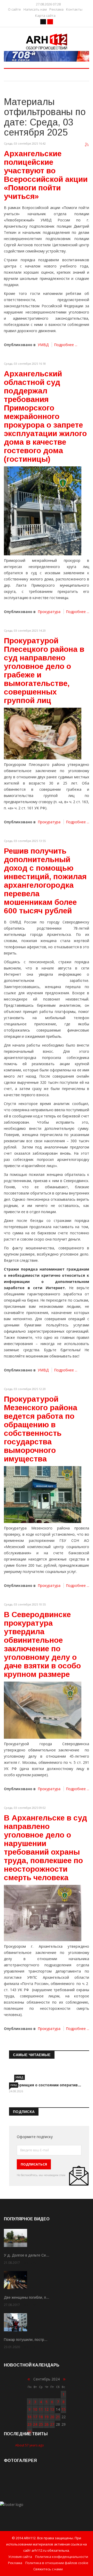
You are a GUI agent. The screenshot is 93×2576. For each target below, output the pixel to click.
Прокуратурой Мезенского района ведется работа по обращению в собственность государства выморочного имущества (41, 1429)
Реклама (56, 9)
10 (35, 2409)
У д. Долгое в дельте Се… (27, 2255)
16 (29, 2417)
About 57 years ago (30, 2445)
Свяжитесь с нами (48, 2569)
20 (52, 2417)
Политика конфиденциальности (62, 2557)
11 (41, 2409)
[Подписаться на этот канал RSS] (87, 145)
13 (52, 2409)
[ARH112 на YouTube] (47, 56)
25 (41, 2424)
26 (47, 2424)
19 (47, 2417)
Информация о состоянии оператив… (45, 2085)
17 (35, 2417)
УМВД (43, 345)
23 (29, 2424)
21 (58, 2417)
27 (52, 2424)
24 (35, 2424)
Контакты (74, 9)
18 (41, 2417)
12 (47, 2409)
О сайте (14, 9)
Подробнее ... (66, 345)
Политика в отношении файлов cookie (57, 2563)
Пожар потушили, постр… (26, 2340)
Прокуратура (49, 612)
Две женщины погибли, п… (27, 2297)
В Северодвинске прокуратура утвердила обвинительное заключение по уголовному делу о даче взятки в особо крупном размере (42, 1644)
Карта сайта (45, 16)
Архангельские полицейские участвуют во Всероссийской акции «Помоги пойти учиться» (46, 175)
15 (64, 2409)
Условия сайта (20, 2557)
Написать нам (35, 9)
